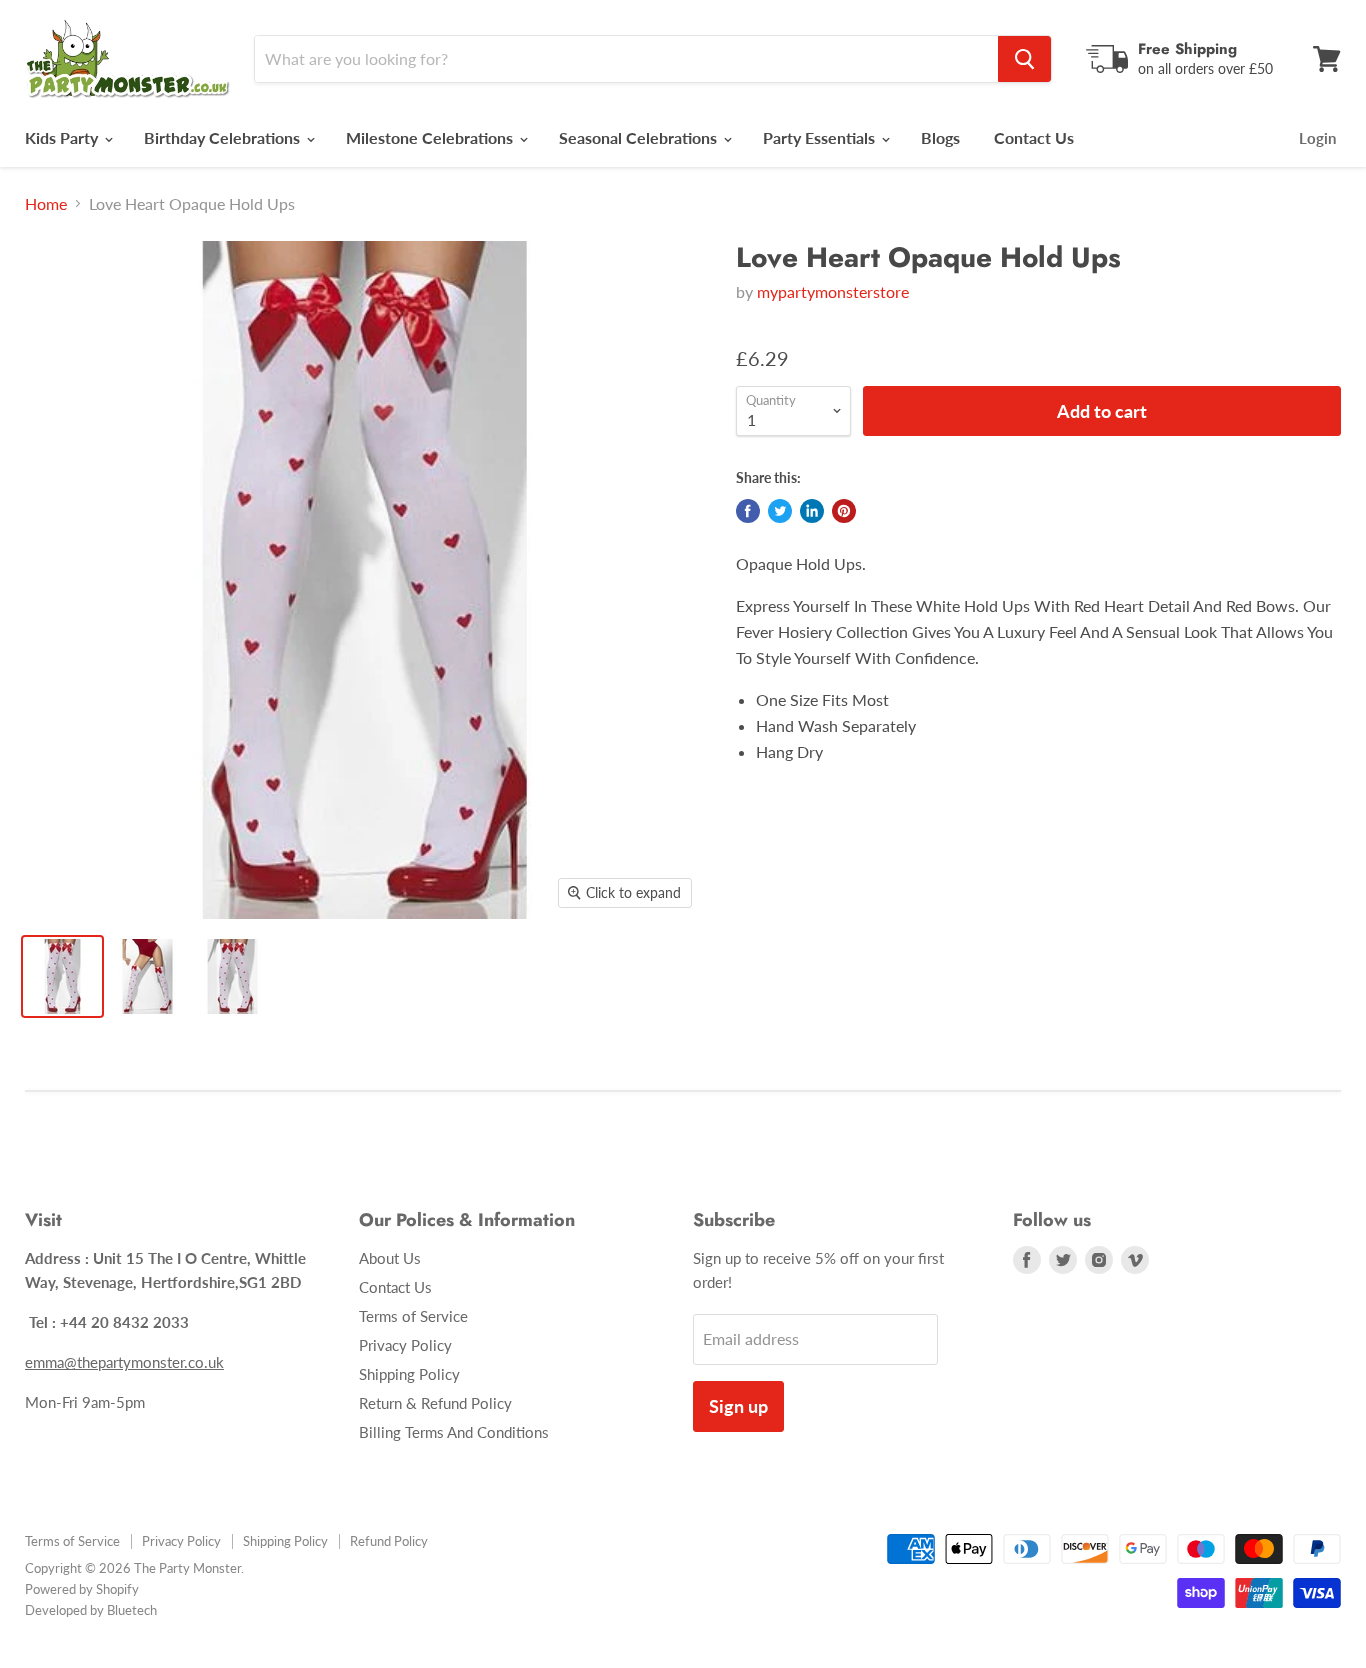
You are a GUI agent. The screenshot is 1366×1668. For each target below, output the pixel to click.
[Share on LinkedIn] (812, 511)
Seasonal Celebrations (640, 137)
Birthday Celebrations (224, 137)
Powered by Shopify (82, 1589)
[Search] (1024, 59)
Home (46, 204)
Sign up (738, 1406)
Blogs (940, 137)
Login (1317, 138)
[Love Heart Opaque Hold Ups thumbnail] (62, 976)
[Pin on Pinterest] (844, 511)
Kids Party (63, 137)
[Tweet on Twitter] (780, 511)
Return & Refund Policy (435, 1403)
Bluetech (132, 1610)
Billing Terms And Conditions (454, 1432)
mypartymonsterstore (833, 291)
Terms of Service (413, 1316)
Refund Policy (389, 1541)
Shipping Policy (409, 1374)
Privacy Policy (405, 1345)
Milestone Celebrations (431, 137)
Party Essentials (821, 137)
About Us (390, 1258)
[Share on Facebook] (748, 511)
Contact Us (1034, 137)
